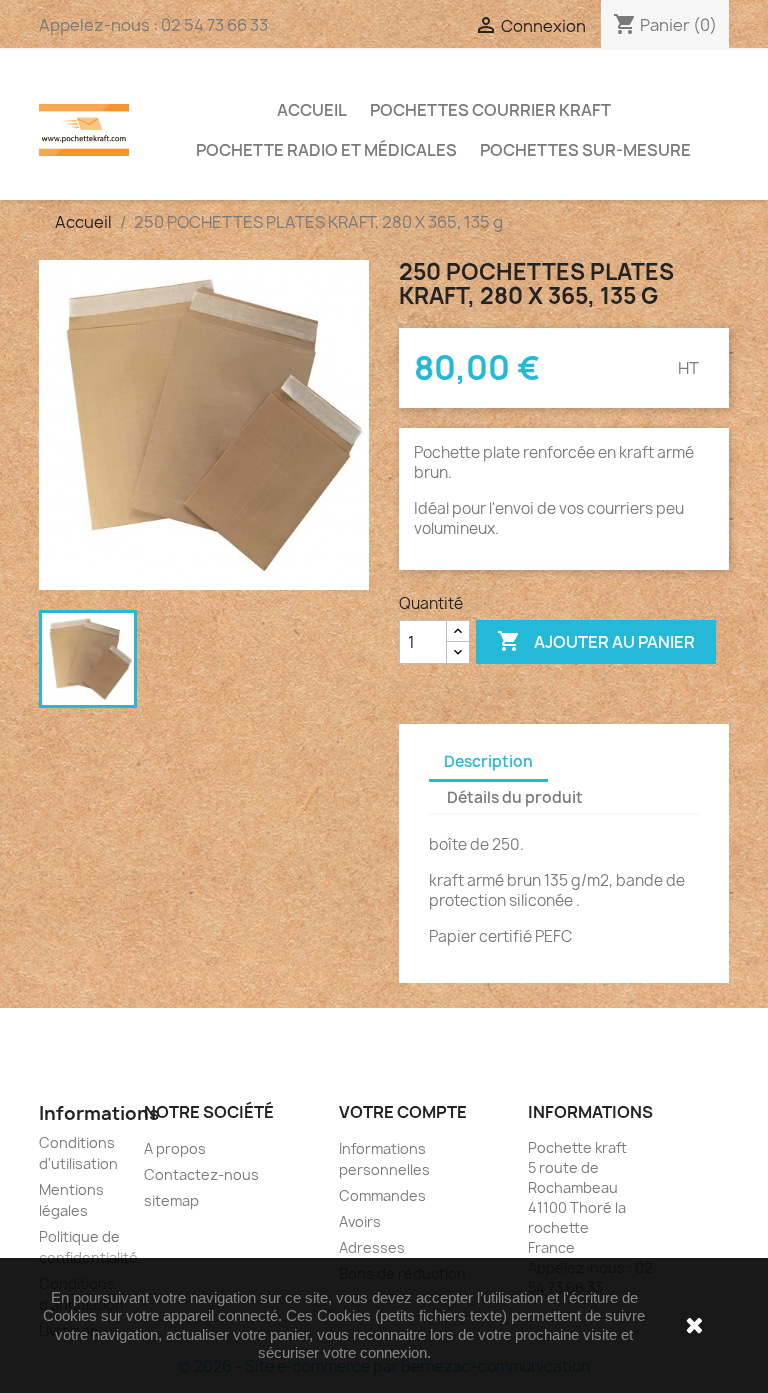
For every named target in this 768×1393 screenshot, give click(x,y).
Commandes (382, 1195)
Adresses (372, 1247)
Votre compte (403, 1112)
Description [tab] (488, 761)
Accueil (312, 110)
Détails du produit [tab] (515, 797)
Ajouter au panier (596, 641)
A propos (175, 1148)
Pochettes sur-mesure (585, 150)
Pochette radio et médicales (326, 150)
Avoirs (360, 1221)
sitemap (171, 1200)
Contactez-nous (201, 1174)
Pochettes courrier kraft (490, 110)
